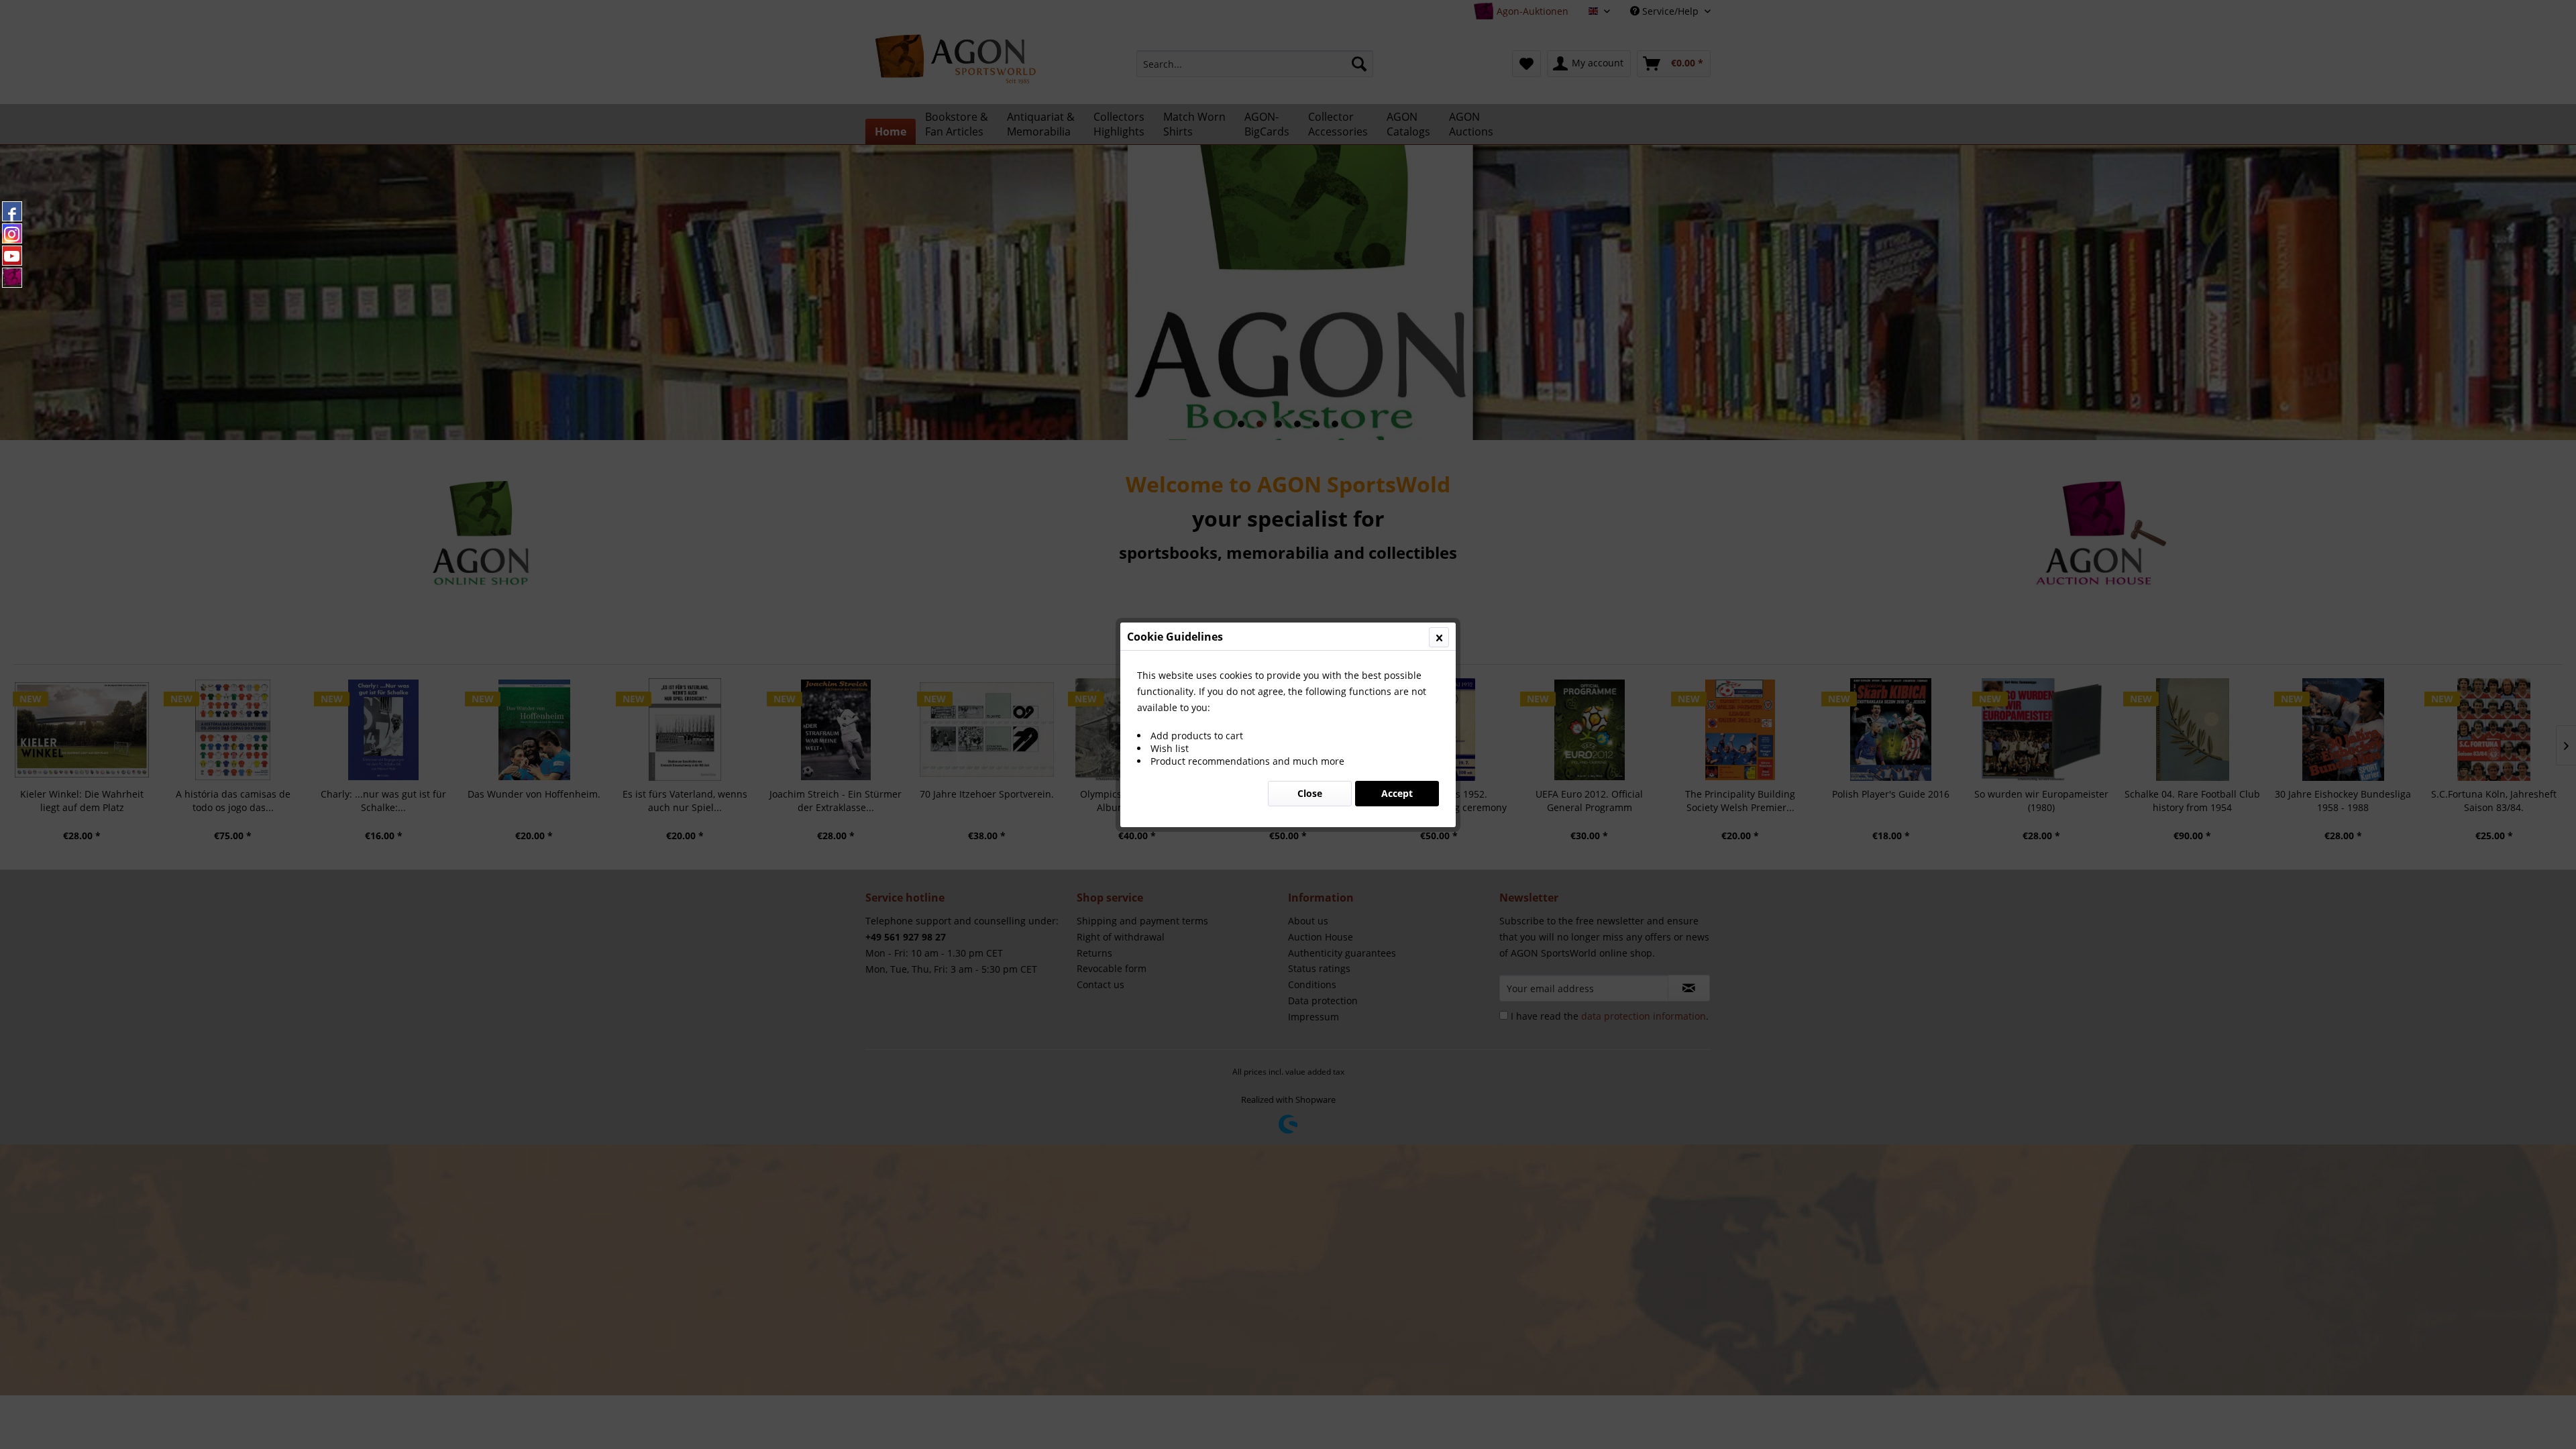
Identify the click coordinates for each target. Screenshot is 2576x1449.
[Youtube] (12, 256)
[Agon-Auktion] (12, 278)
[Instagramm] (12, 233)
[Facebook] (12, 211)
